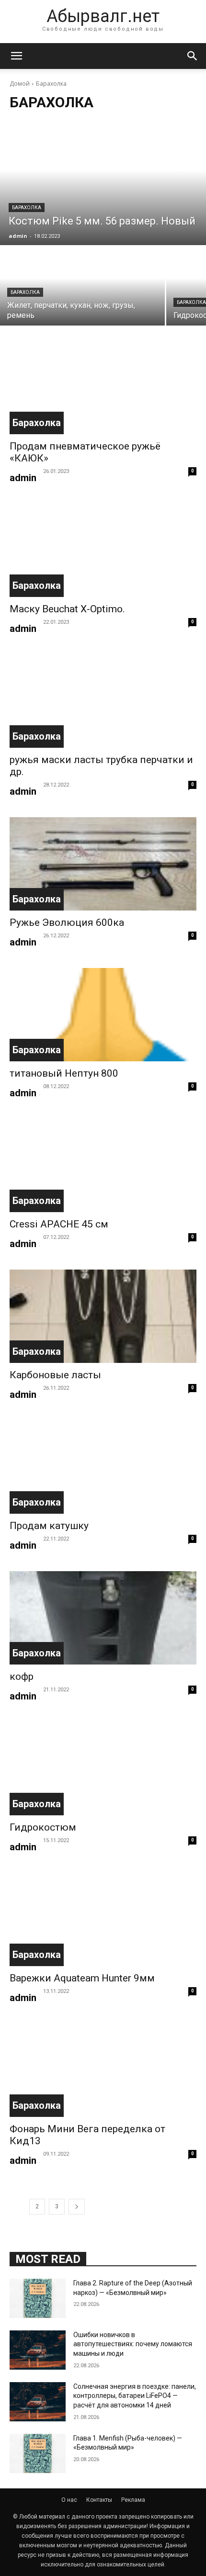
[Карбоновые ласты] (103, 1316)
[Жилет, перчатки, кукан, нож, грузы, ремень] (82, 286)
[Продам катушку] (103, 1467)
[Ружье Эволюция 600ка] (103, 864)
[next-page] (77, 2207)
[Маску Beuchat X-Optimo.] (103, 550)
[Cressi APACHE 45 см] (103, 1165)
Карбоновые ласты (55, 1375)
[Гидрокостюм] (103, 1769)
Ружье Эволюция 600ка (67, 922)
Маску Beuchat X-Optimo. (67, 609)
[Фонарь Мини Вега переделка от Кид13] (103, 2070)
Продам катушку (49, 1526)
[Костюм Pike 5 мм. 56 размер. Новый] (103, 183)
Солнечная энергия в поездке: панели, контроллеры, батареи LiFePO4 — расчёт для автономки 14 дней (135, 2396)
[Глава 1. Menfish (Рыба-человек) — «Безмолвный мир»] (38, 2453)
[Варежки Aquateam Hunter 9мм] (103, 1919)
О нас (69, 2500)
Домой (20, 84)
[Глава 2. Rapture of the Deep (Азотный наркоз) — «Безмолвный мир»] (38, 2298)
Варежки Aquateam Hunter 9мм (82, 1978)
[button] (16, 56)
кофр (22, 1676)
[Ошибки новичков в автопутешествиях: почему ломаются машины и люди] (38, 2350)
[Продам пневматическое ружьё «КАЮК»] (103, 388)
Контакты (99, 2500)
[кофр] (103, 1618)
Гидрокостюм (43, 1827)
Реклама (133, 2500)
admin (23, 478)
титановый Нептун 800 (64, 1073)
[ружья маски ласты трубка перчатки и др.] (103, 701)
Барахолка (27, 208)
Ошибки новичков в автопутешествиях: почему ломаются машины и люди (133, 2344)
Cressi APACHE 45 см (59, 1224)
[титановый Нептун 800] (103, 1015)
